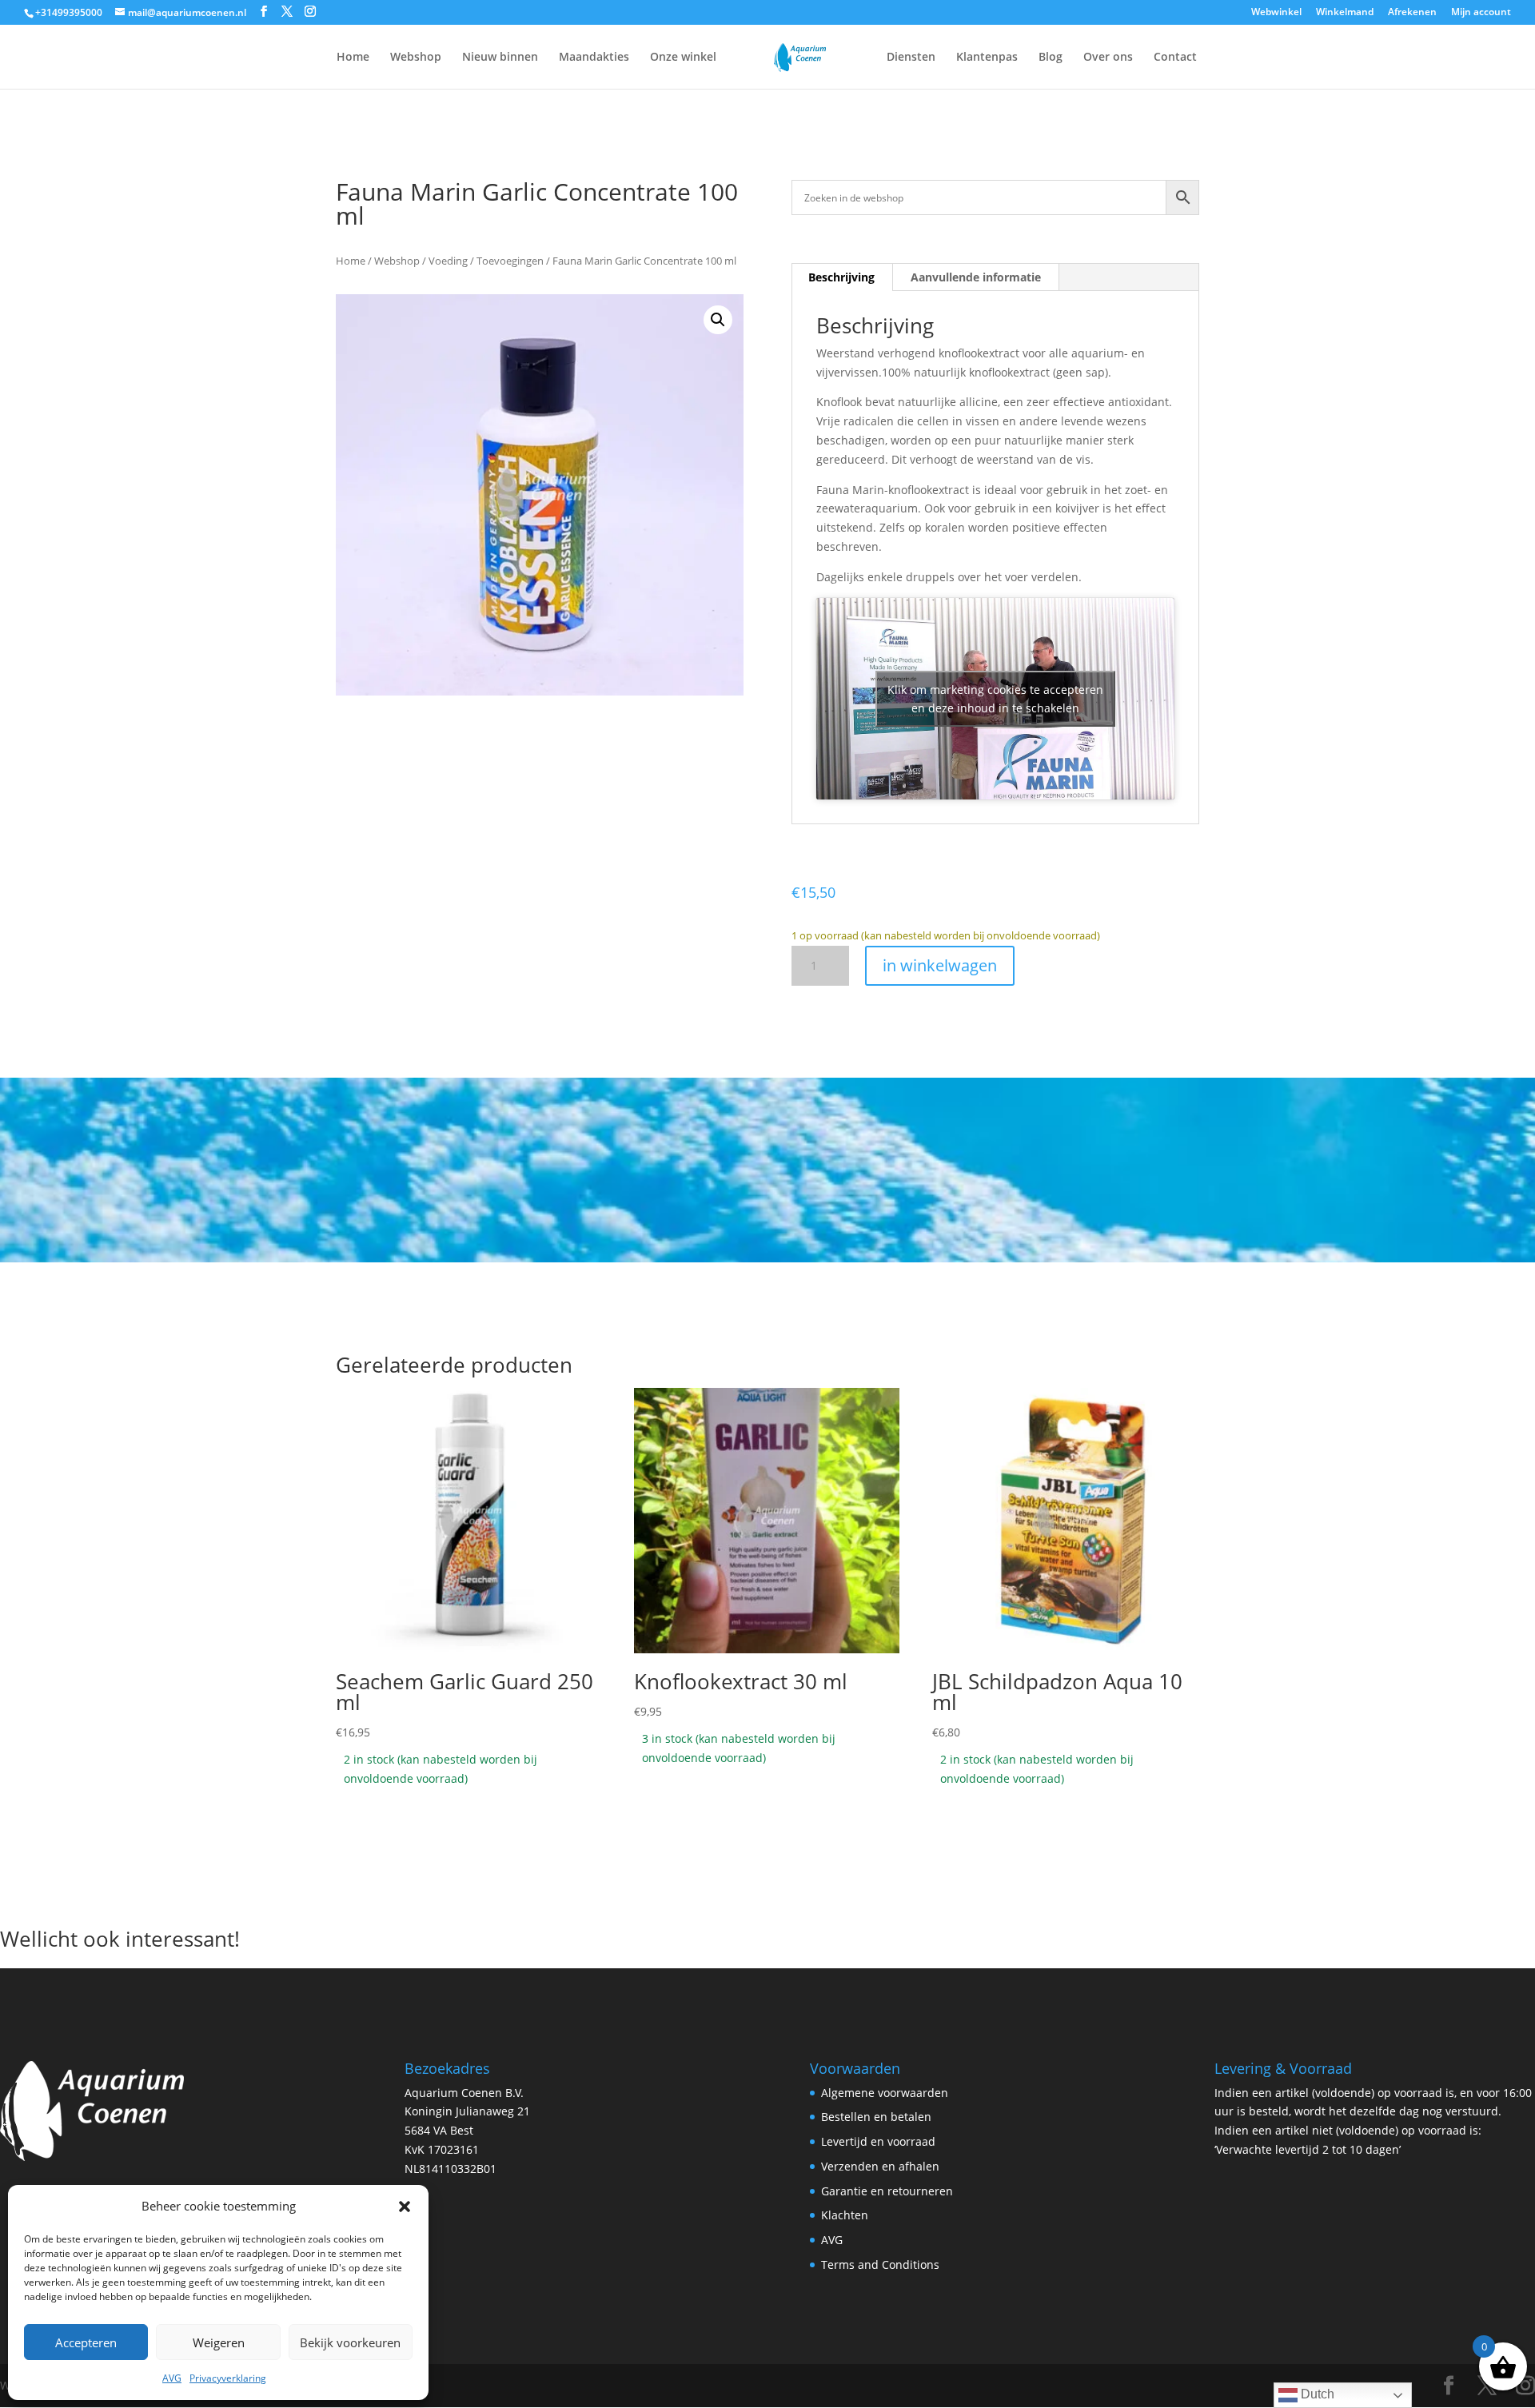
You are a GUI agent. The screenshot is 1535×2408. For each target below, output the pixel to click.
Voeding (448, 261)
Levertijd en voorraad (878, 2141)
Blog (1051, 58)
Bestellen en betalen (876, 2117)
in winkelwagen (940, 965)
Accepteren (86, 2342)
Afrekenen (1412, 13)
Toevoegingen (510, 261)
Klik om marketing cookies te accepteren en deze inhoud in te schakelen (995, 699)
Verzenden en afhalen (880, 2166)
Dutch (1316, 2394)
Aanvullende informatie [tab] (976, 277)
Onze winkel (683, 58)
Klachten (845, 2215)
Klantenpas (987, 58)
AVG (172, 2378)
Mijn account (1481, 13)
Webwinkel (1276, 13)
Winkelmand (1345, 13)
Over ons (1108, 58)
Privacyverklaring (228, 2378)
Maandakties (594, 58)
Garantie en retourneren (887, 2191)
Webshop (416, 58)
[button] (405, 2207)
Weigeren (219, 2342)
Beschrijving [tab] (841, 277)
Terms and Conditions (880, 2264)
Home (353, 58)
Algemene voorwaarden (885, 2093)
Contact (1175, 58)
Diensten (911, 58)
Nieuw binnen (500, 58)
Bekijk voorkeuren (350, 2342)
